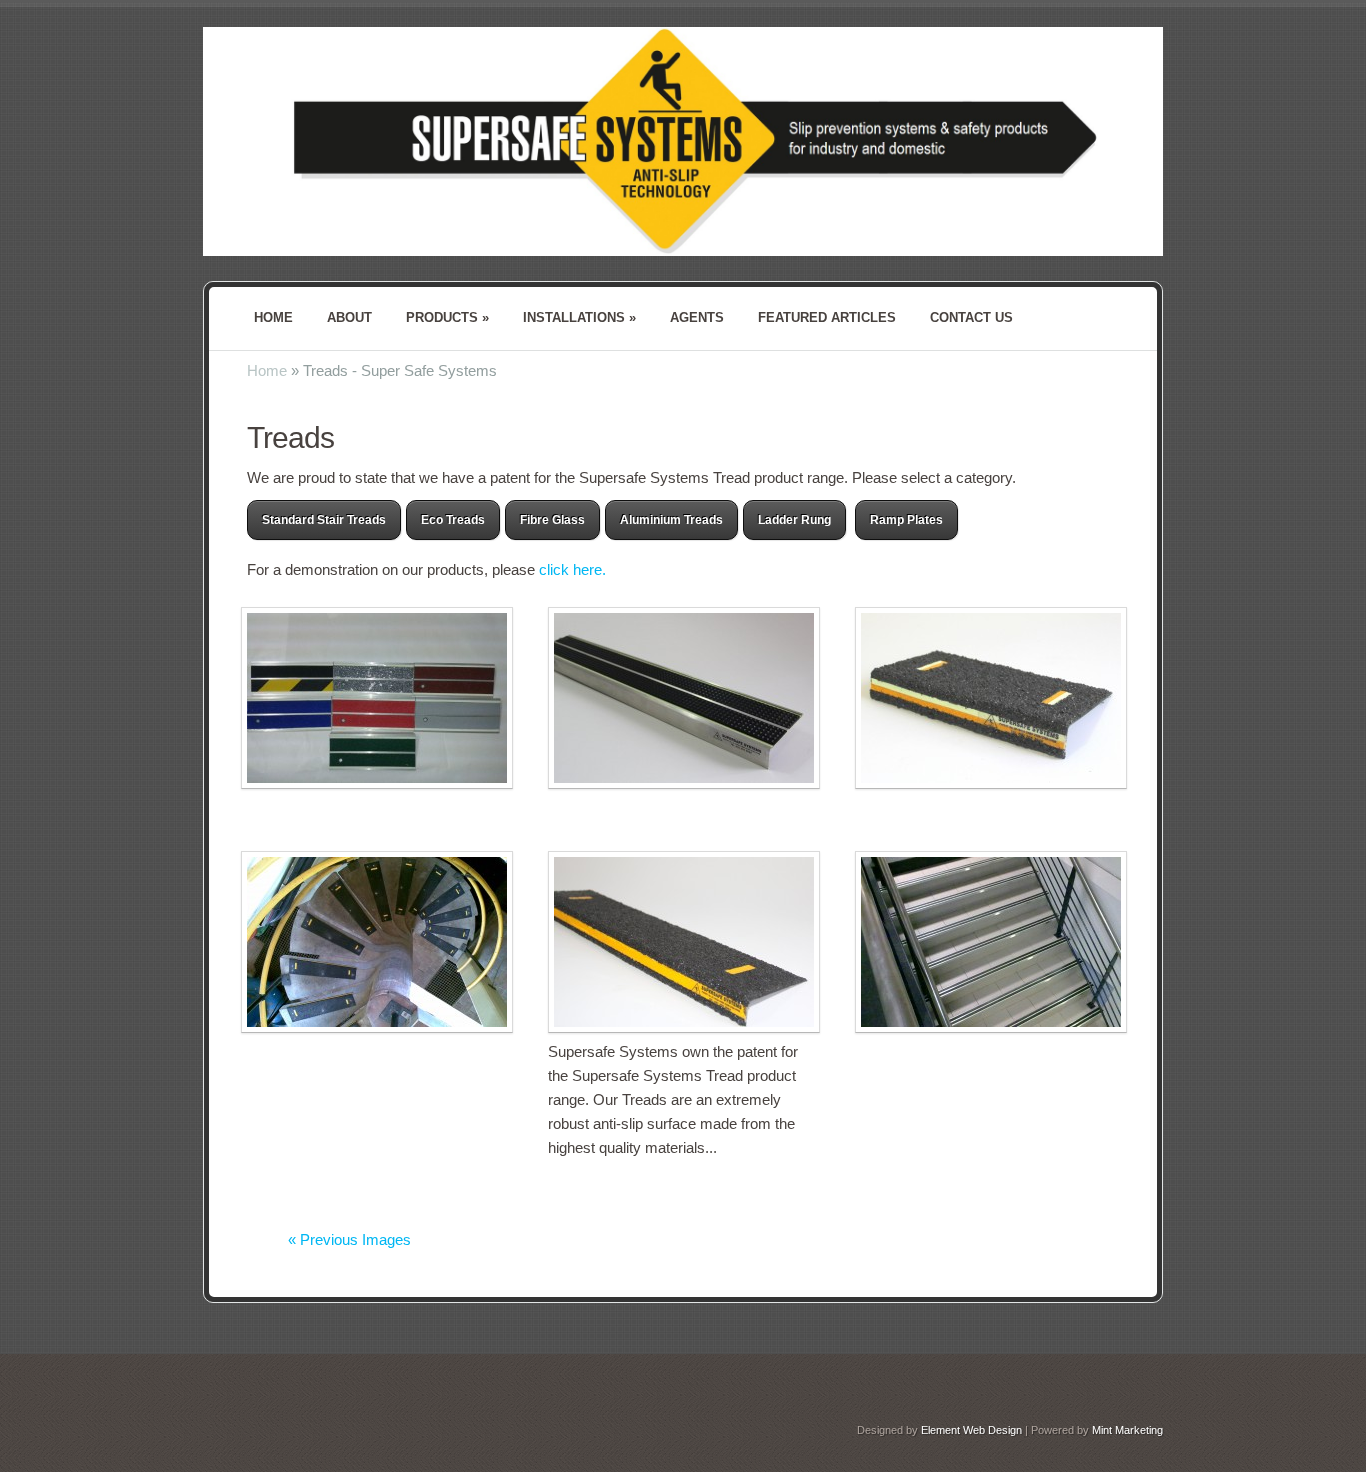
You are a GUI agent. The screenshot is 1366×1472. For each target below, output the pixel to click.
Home (273, 317)
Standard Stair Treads (324, 520)
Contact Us (971, 317)
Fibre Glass (552, 520)
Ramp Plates (906, 520)
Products (447, 317)
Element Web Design (971, 1430)
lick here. (576, 569)
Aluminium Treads (671, 520)
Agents (697, 317)
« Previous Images (349, 1239)
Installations (579, 317)
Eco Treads (453, 520)
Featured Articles (827, 317)
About (349, 317)
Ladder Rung (794, 520)
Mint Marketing (1127, 1430)
